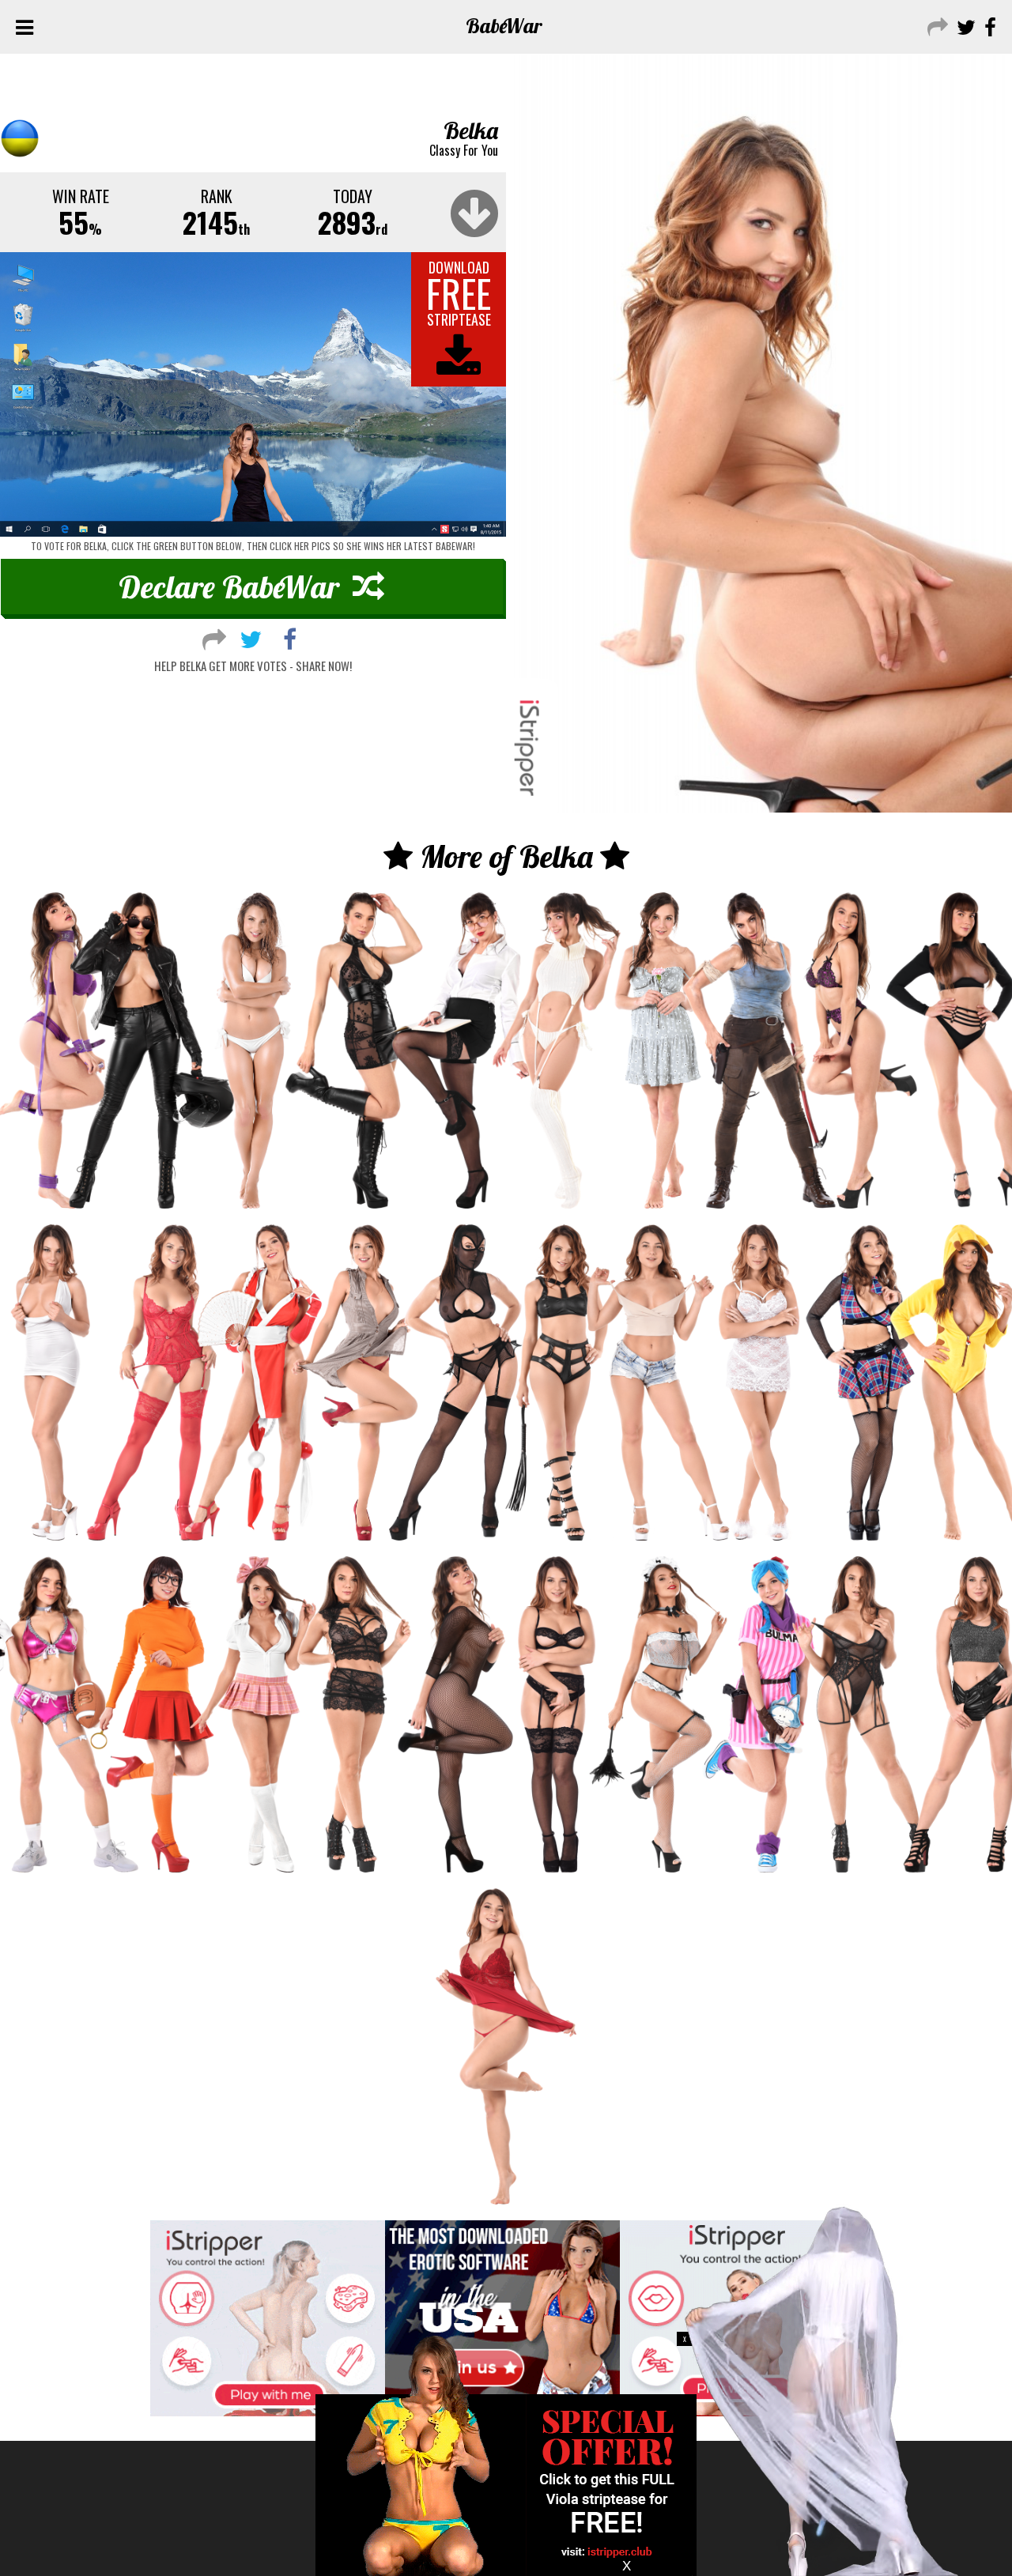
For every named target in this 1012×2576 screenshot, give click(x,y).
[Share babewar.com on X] (964, 26)
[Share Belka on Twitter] (251, 637)
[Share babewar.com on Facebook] (988, 26)
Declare (229, 586)
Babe (504, 26)
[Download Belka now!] (253, 395)
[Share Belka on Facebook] (290, 637)
